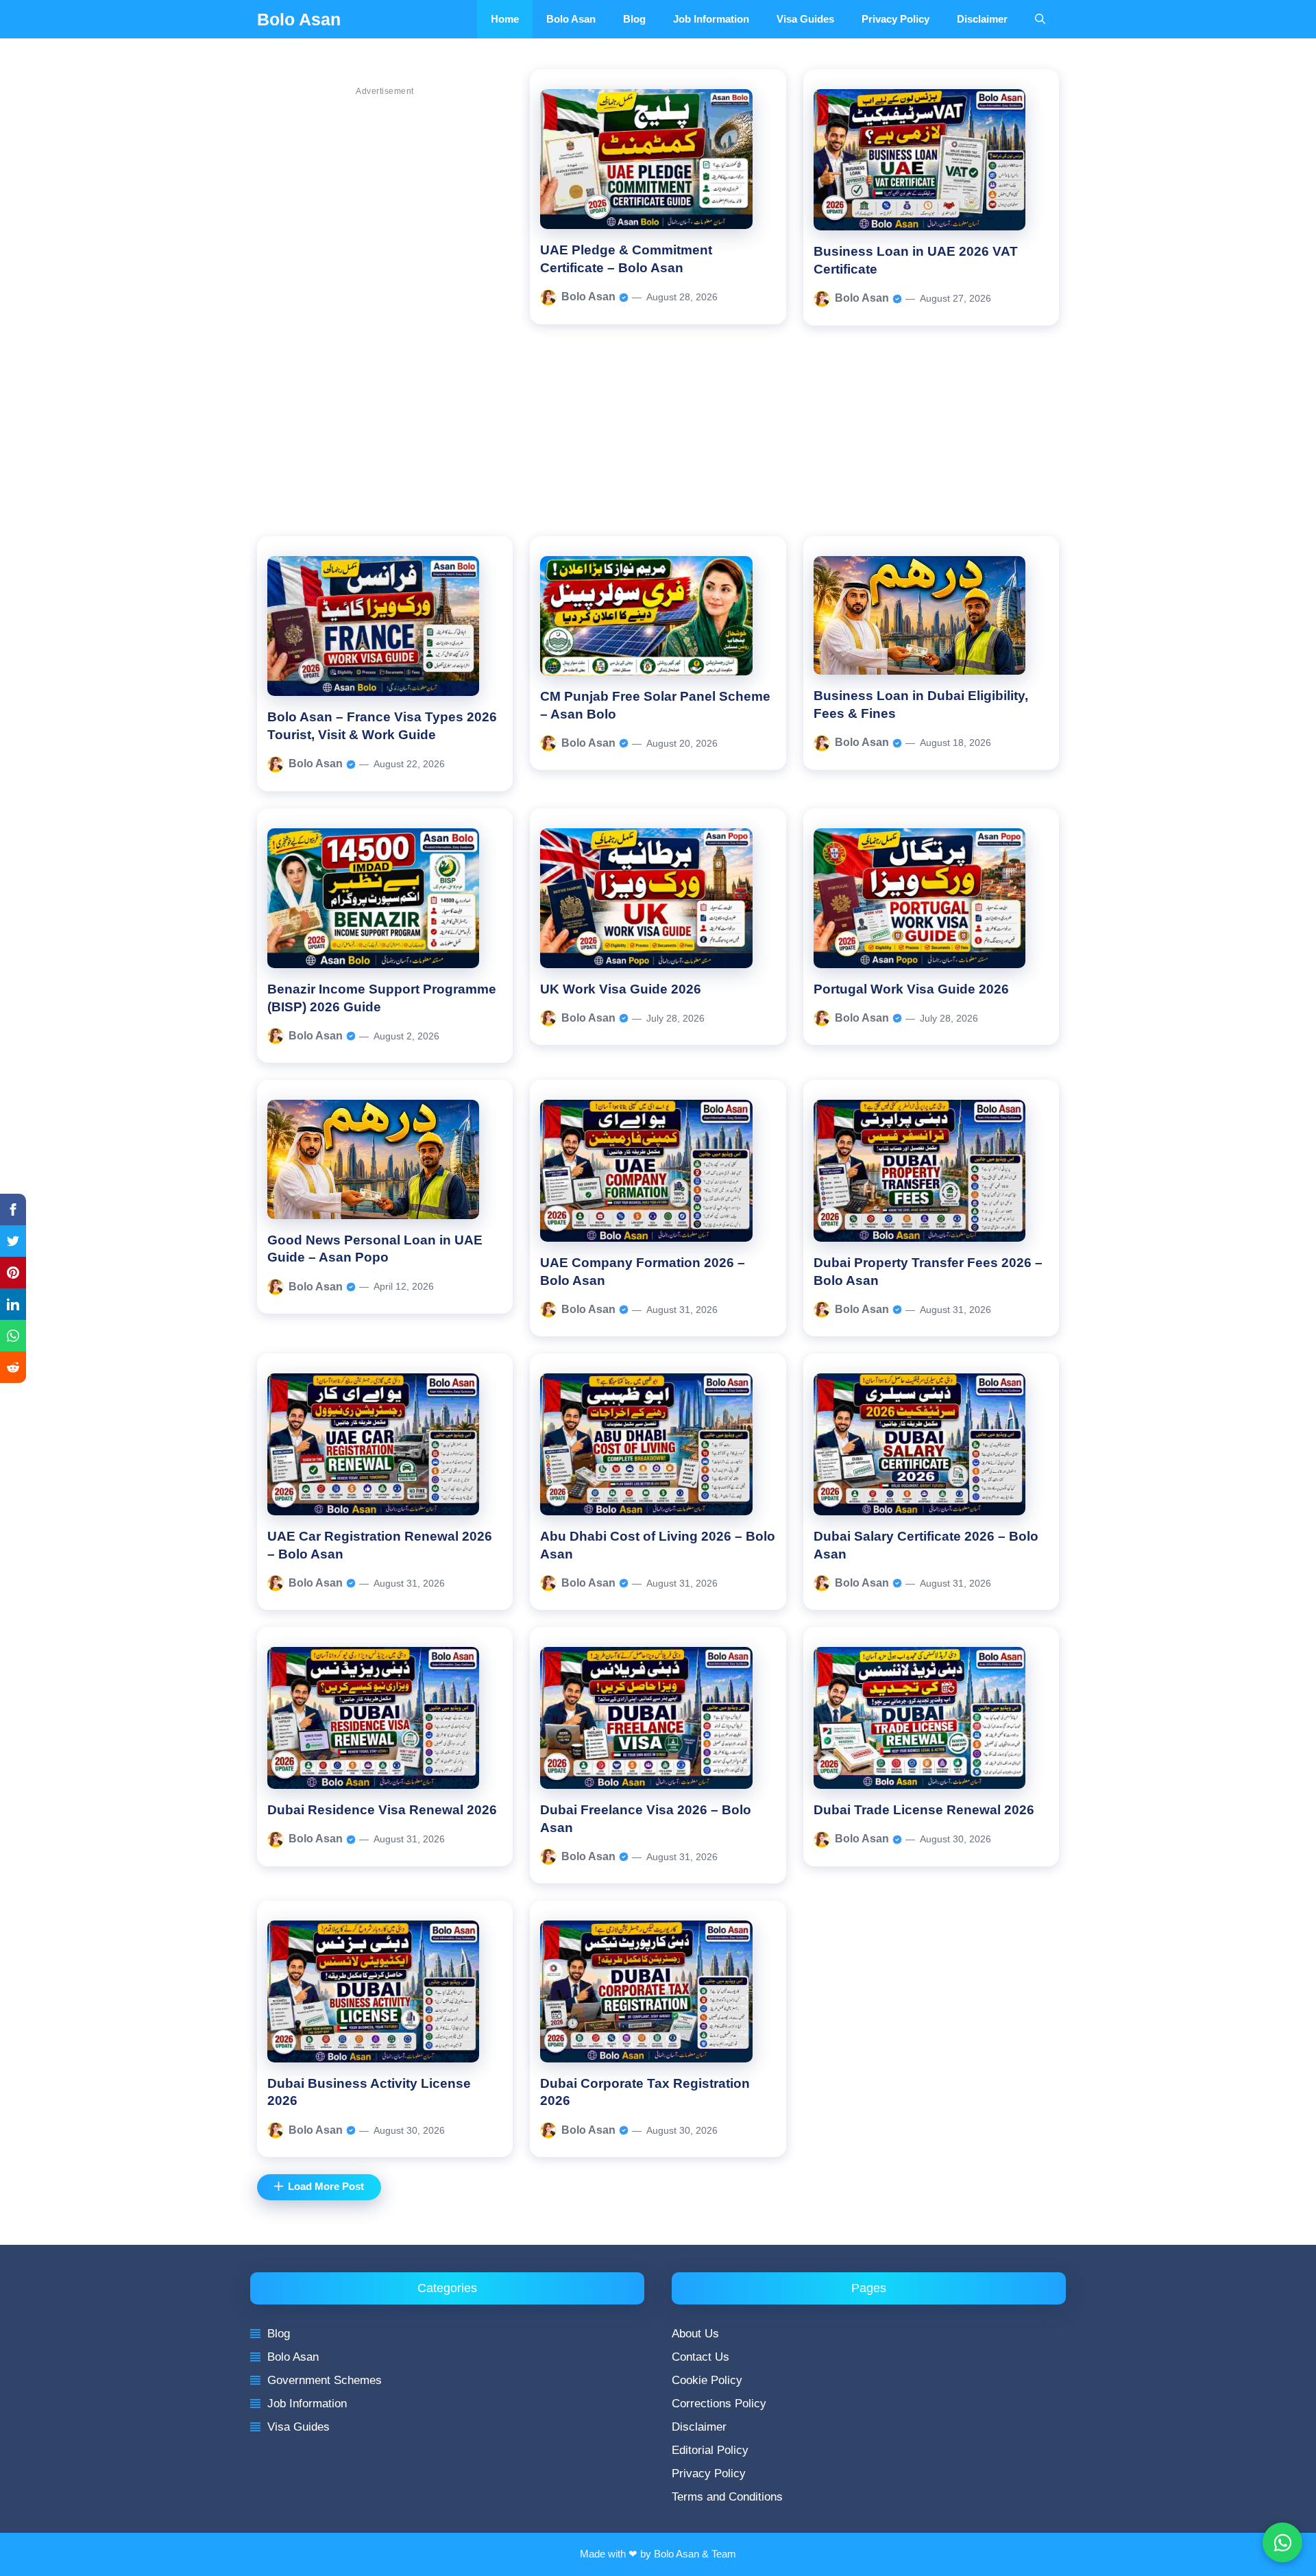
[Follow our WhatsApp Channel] (1282, 2542)
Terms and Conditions (727, 2497)
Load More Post (326, 2187)
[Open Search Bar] (1040, 19)
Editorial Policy (710, 2450)
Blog (634, 19)
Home (505, 19)
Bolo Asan (299, 19)
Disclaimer (982, 19)
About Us (695, 2334)
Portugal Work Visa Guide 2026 (911, 989)
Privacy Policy (895, 19)
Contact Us (700, 2357)
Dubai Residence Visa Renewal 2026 (382, 1810)
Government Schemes (325, 2380)
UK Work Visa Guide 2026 (621, 989)
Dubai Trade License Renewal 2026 (924, 1810)
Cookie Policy (707, 2380)
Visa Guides (805, 19)
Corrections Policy (719, 2404)
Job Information (711, 19)
